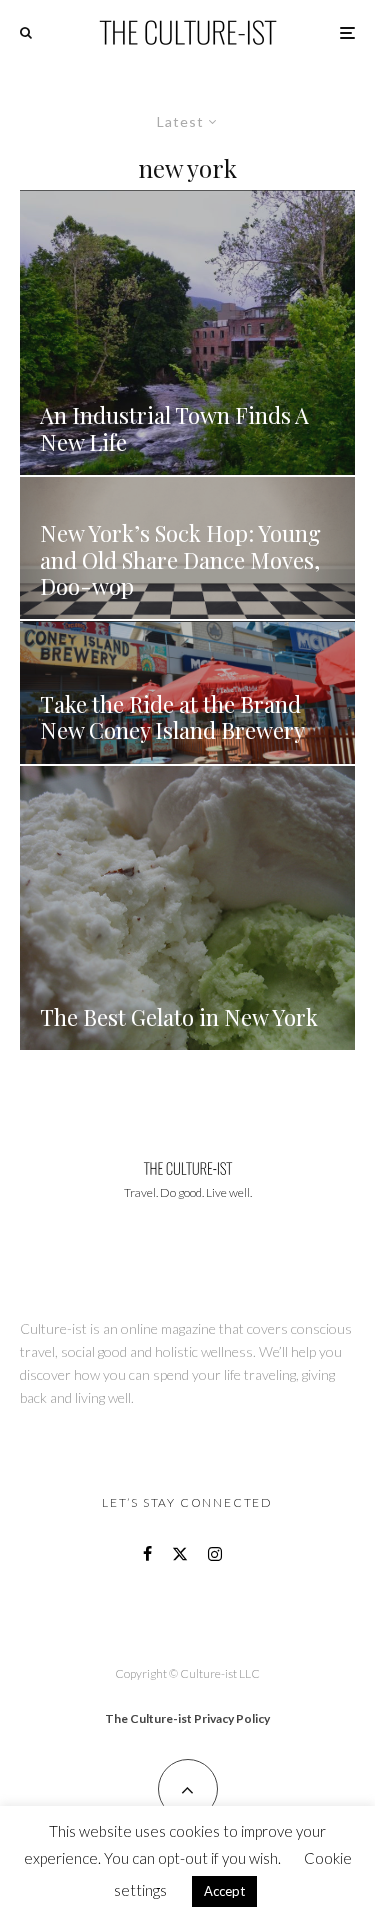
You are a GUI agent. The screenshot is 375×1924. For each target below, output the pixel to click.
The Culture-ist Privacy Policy (187, 1718)
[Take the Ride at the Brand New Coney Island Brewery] (187, 692)
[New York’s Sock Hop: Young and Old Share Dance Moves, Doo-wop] (187, 548)
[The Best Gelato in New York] (187, 908)
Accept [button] (224, 1891)
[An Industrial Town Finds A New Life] (187, 332)
